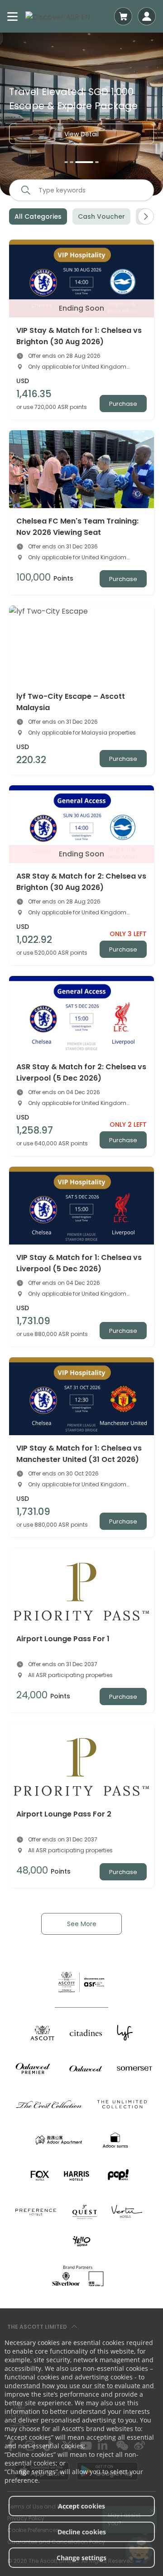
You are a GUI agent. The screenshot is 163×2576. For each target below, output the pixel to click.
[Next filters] (146, 216)
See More (82, 1924)
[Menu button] (13, 16)
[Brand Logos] (43, 2033)
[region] (81, 114)
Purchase (123, 404)
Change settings (81, 2558)
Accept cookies (81, 2506)
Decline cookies (82, 2532)
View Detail (81, 134)
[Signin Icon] (147, 16)
